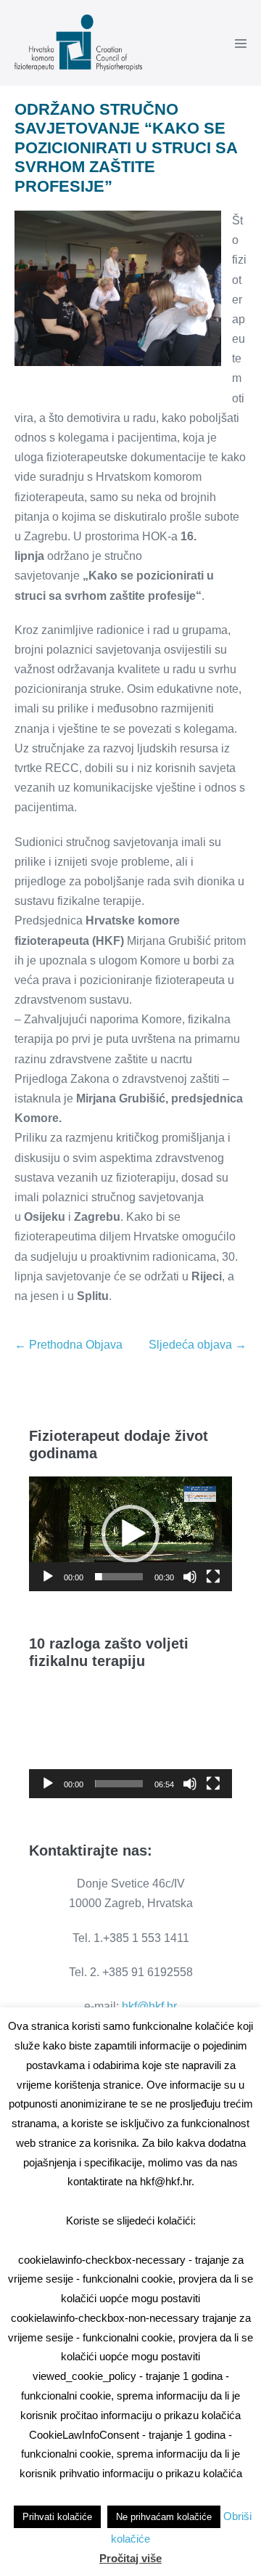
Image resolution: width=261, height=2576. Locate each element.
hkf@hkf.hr (149, 2006)
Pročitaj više (130, 2558)
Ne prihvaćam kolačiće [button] (164, 2517)
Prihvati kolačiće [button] (57, 2517)
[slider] (119, 1577)
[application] (130, 1534)
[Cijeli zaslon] (213, 1577)
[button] (130, 1534)
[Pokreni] (48, 1577)
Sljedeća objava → (198, 1345)
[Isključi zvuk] (190, 1577)
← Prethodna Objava (69, 1345)
